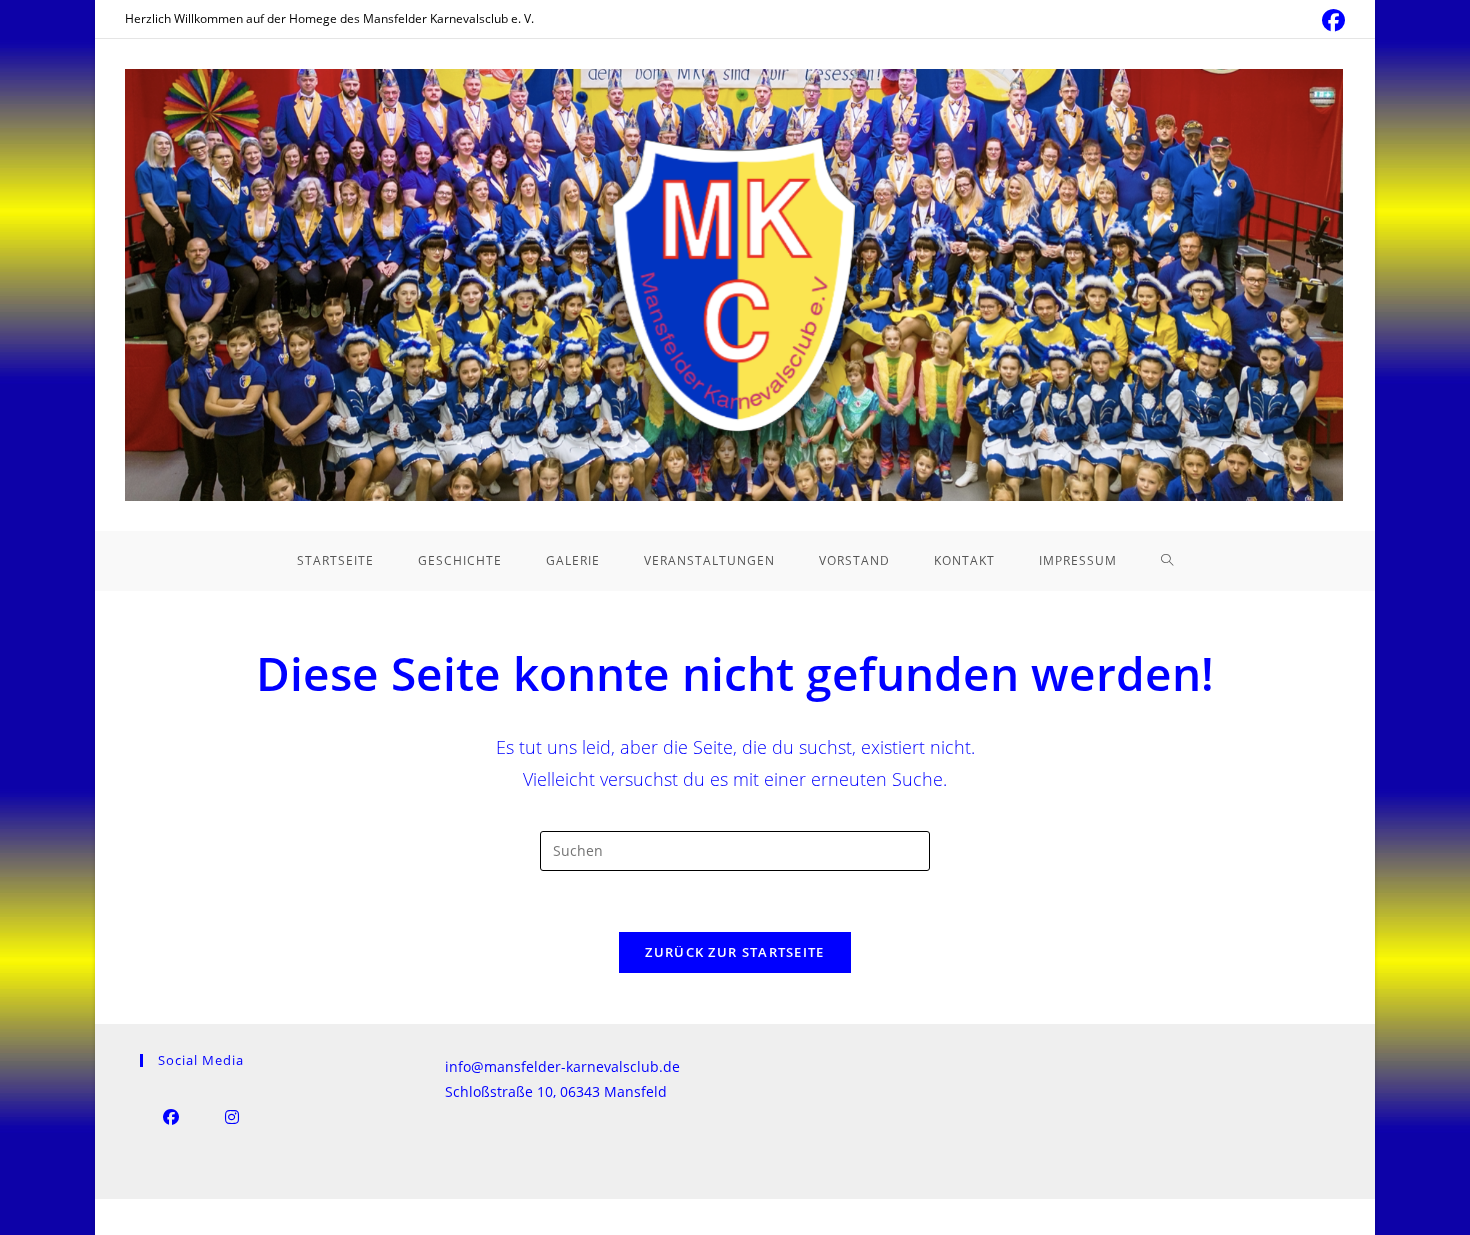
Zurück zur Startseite (734, 952)
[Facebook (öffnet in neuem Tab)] (1330, 20)
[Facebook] (170, 1117)
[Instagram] (231, 1117)
